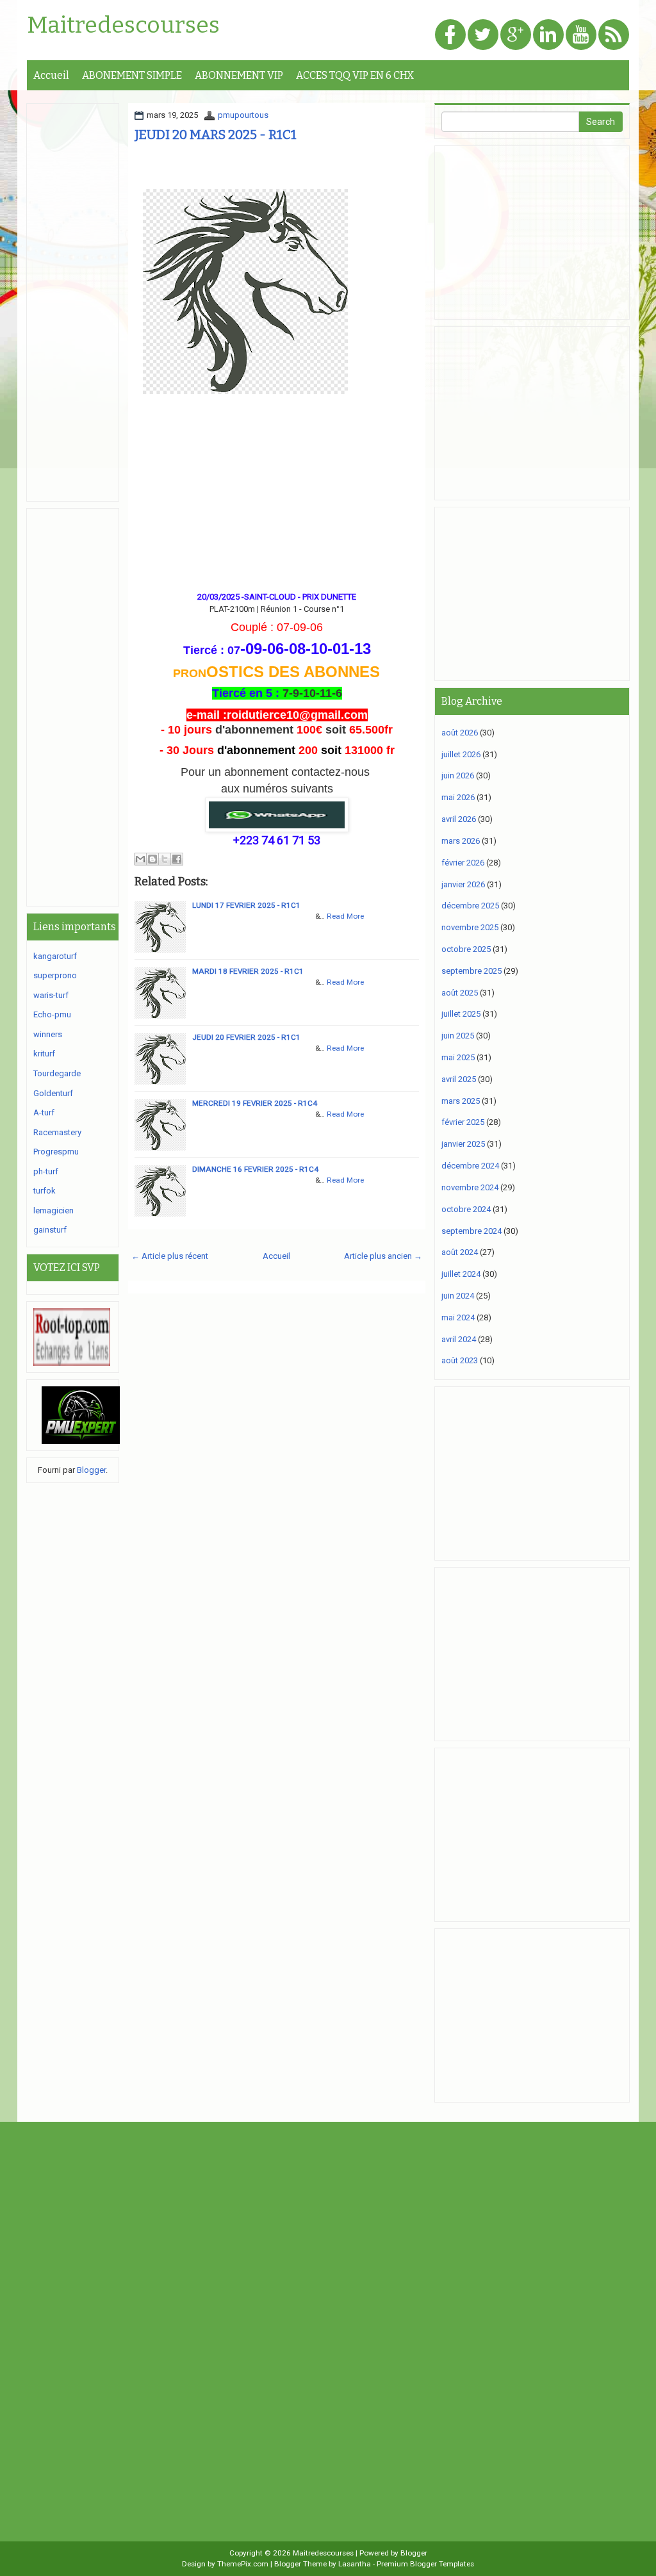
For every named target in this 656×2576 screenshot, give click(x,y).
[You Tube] (581, 36)
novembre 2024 (470, 1187)
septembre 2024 (471, 1231)
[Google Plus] (516, 36)
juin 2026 (458, 775)
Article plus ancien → (383, 1256)
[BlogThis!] (152, 859)
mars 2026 (461, 841)
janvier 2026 (463, 884)
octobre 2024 (466, 1209)
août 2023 (460, 1360)
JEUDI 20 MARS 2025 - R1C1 (216, 135)
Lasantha (355, 2564)
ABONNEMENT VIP (239, 75)
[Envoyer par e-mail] (140, 859)
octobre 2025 (466, 949)
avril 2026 (459, 819)
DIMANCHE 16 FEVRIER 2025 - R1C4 (255, 1169)
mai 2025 (458, 1057)
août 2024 (460, 1252)
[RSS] (614, 36)
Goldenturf (53, 1093)
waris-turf (51, 995)
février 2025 (463, 1122)
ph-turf (46, 1171)
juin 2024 (458, 1296)
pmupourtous (243, 115)
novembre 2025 (470, 927)
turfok (45, 1191)
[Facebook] (450, 36)
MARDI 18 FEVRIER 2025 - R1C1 (248, 971)
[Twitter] (483, 36)
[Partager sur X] (165, 859)
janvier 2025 (463, 1144)
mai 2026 (458, 797)
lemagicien (53, 1210)
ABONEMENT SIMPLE (132, 75)
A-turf (44, 1112)
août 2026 (460, 733)
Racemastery (57, 1132)
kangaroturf (55, 956)
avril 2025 (459, 1079)
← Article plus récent (170, 1256)
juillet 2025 (461, 1014)
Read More (345, 916)
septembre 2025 (471, 971)
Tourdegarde (57, 1073)
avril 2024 (459, 1339)
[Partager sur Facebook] (177, 859)
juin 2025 (458, 1036)
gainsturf (50, 1230)
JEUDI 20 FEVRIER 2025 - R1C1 (246, 1037)
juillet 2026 (461, 754)
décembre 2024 (470, 1166)
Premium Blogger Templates (425, 2564)
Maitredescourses (123, 26)
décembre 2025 (470, 906)
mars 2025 (461, 1101)
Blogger (91, 1470)
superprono (55, 975)
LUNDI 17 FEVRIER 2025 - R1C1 (246, 905)
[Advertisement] (277, 490)
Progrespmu (56, 1152)
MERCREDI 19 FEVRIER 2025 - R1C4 (255, 1103)
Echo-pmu (52, 1014)
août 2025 (460, 993)
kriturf (44, 1054)
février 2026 (463, 863)
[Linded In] (548, 36)
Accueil (51, 75)
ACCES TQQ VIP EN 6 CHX (355, 75)
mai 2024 (458, 1317)
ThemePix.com (243, 2564)
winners (48, 1034)
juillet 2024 (461, 1274)
